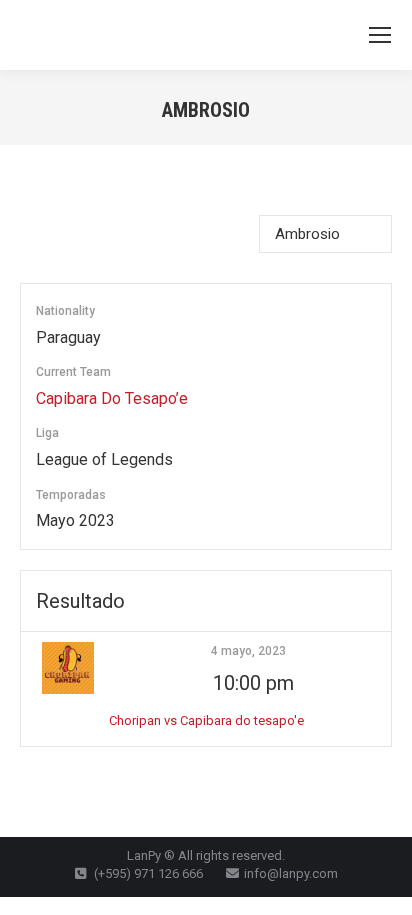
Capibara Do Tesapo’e (112, 398)
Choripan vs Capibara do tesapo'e (206, 720)
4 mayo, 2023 (248, 651)
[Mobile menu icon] (380, 35)
